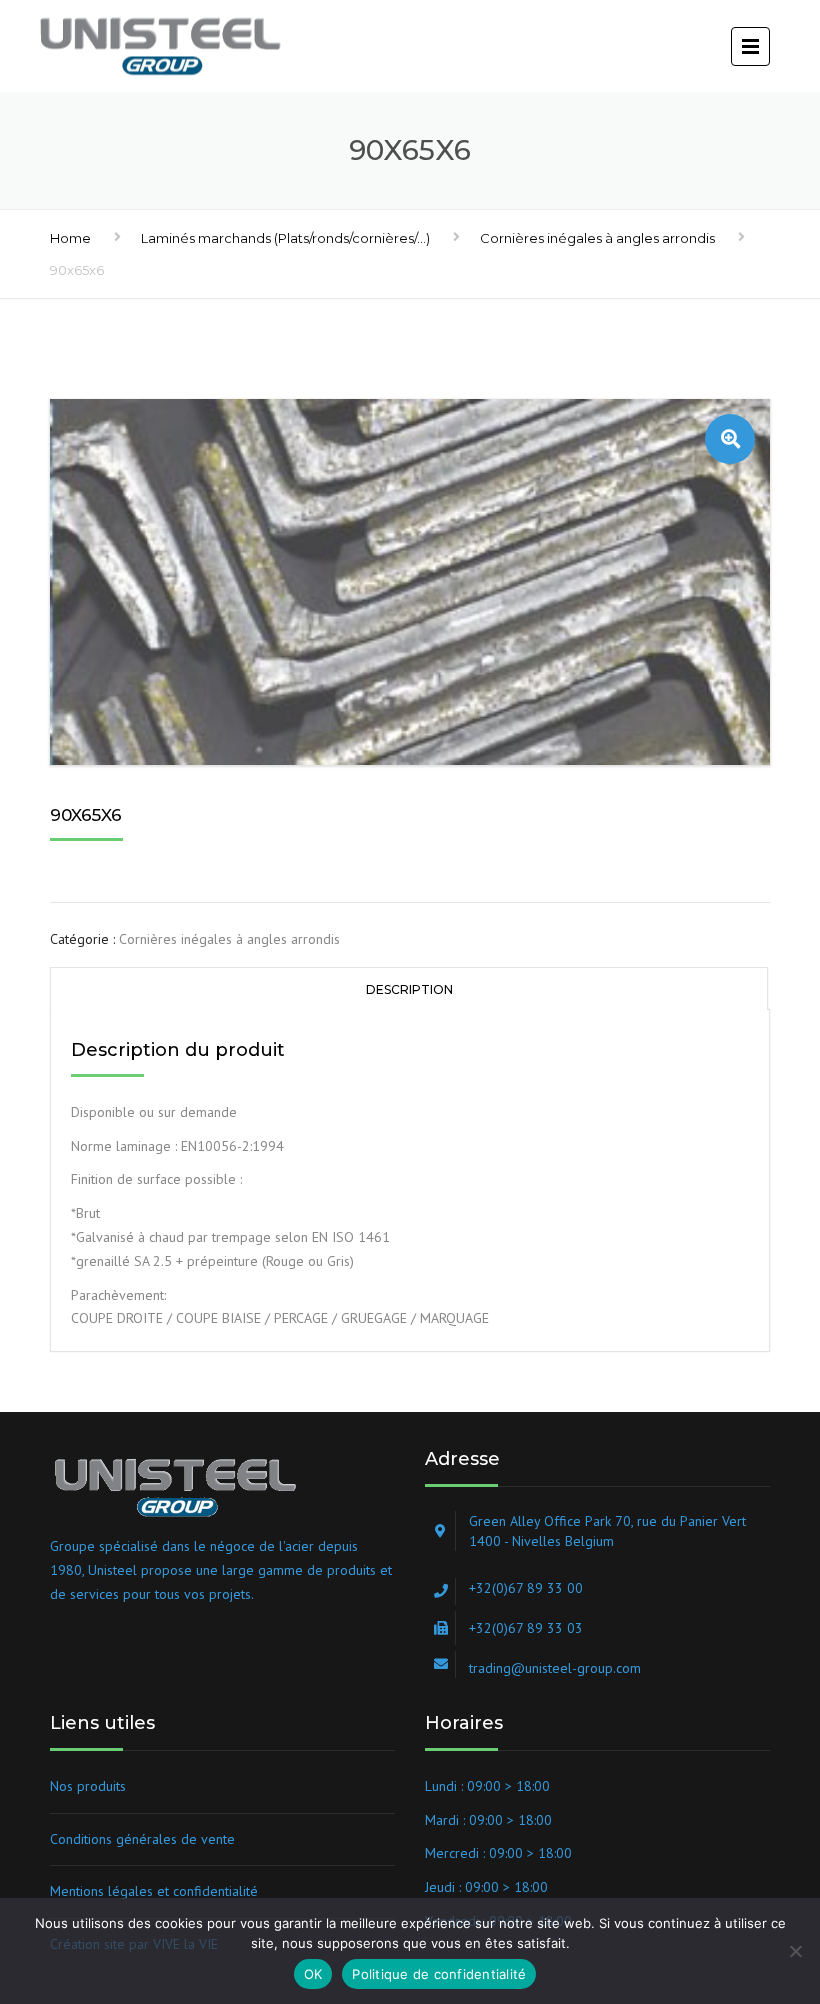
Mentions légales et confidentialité (154, 1891)
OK (313, 1974)
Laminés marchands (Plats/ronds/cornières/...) (285, 238)
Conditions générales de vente (142, 1839)
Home (70, 238)
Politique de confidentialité (439, 1974)
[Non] (795, 1951)
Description (409, 989)
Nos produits (88, 1786)
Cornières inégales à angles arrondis (597, 238)
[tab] (409, 988)
